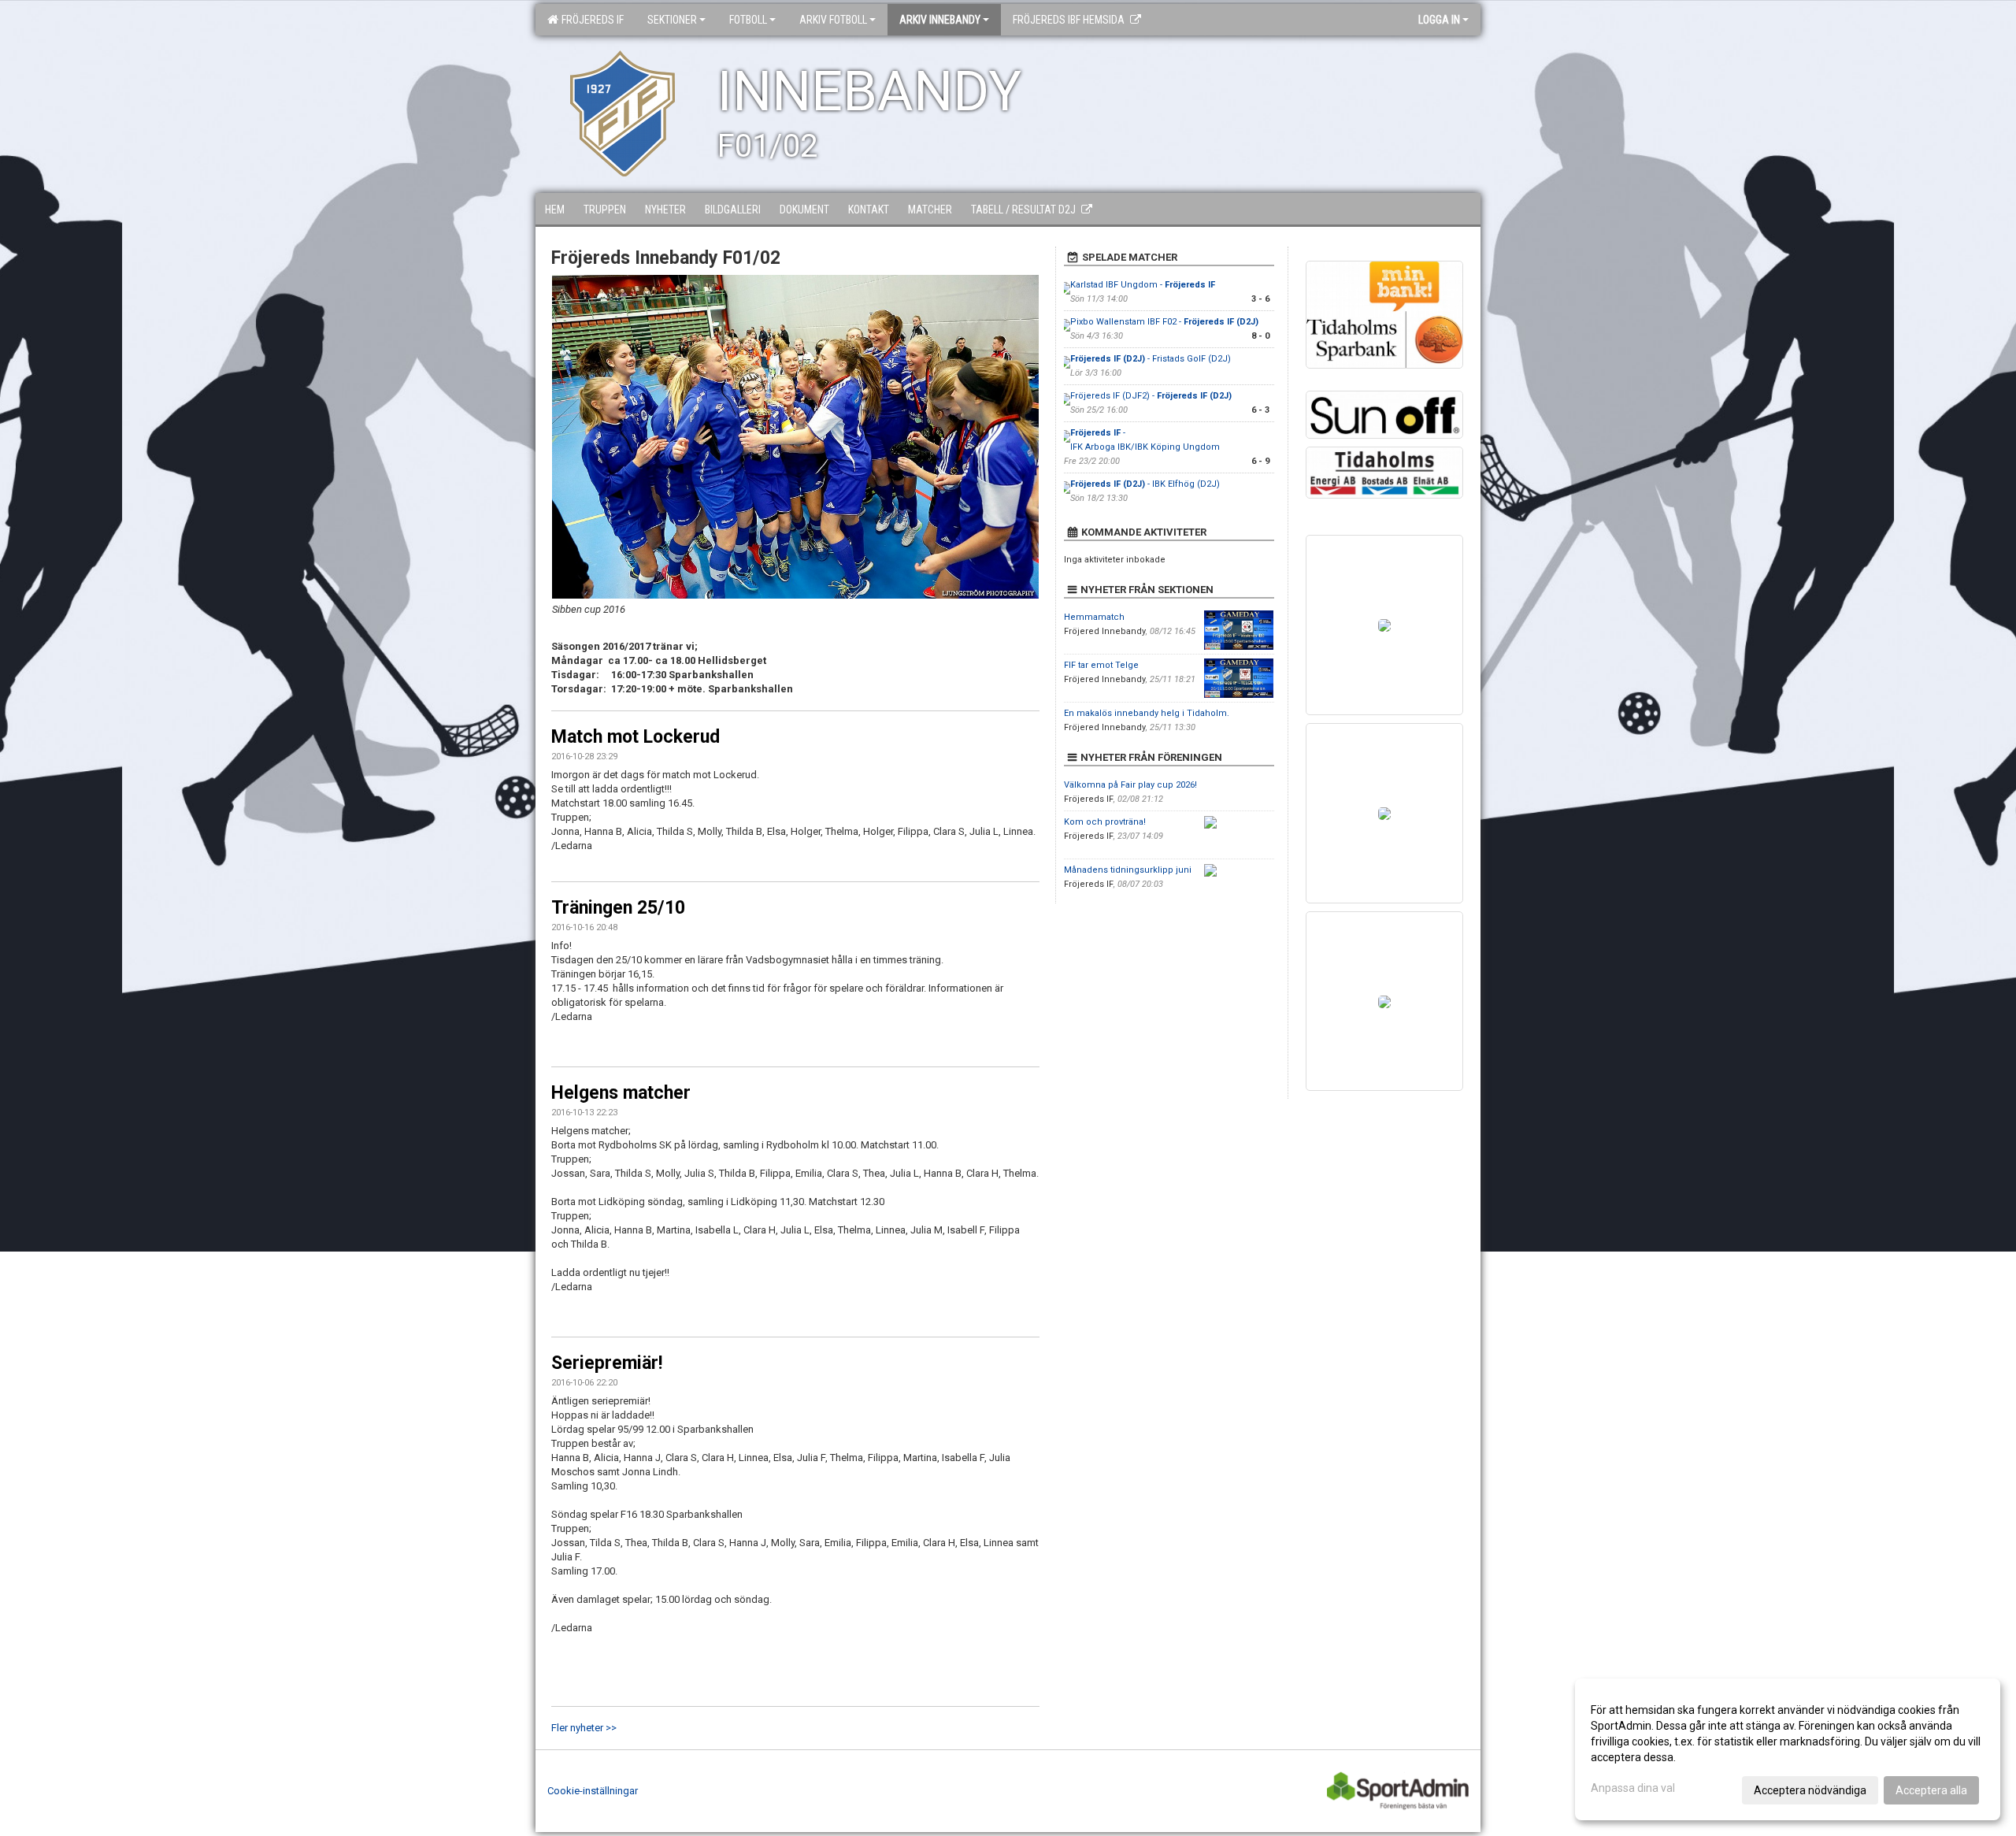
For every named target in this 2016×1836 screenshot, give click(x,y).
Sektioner (672, 20)
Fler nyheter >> (584, 1728)
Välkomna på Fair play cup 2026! (1130, 785)
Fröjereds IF (590, 20)
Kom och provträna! (1105, 822)
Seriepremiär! (607, 1363)
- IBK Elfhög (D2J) (1145, 484)
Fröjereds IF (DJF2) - (1151, 396)
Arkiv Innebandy (940, 20)
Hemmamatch (1094, 617)
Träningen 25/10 (618, 908)
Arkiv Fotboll (833, 20)
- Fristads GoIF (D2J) (1151, 359)
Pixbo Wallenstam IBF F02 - (1164, 322)
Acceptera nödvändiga (1810, 1790)
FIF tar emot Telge (1101, 665)
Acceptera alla (1931, 1790)
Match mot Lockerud (636, 737)
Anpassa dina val (1633, 1788)
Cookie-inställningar (593, 1791)
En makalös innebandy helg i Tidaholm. (1147, 713)
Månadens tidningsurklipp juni (1128, 870)
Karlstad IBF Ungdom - (1143, 285)
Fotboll (748, 20)
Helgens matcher (621, 1093)
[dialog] (1788, 1749)
